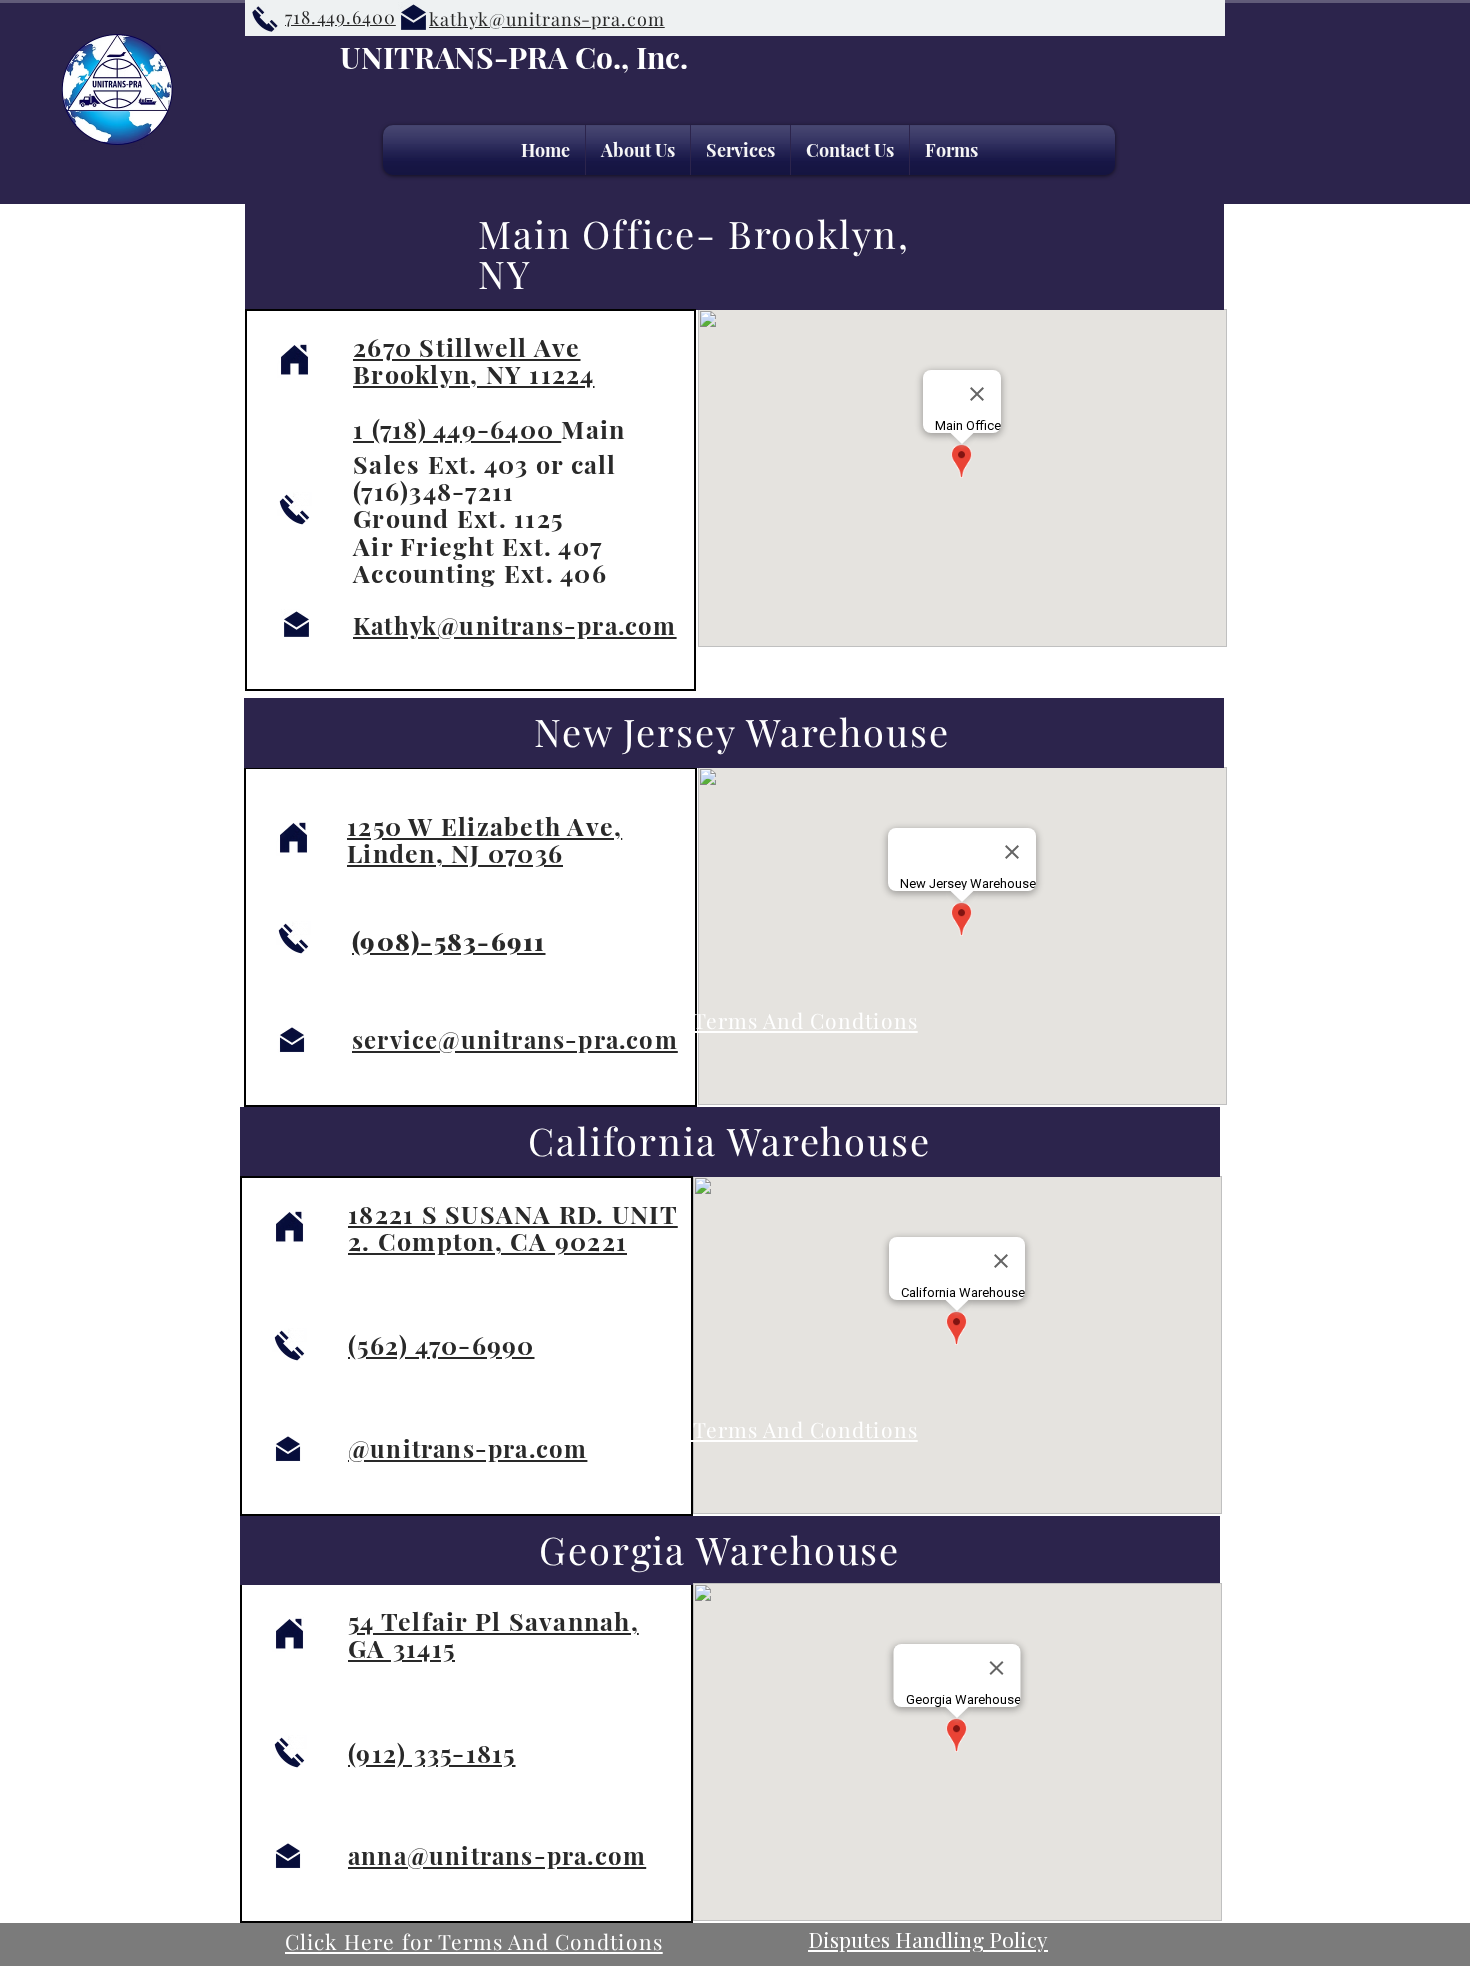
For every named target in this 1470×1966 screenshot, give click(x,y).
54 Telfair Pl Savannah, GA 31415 (493, 1634)
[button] (740, 150)
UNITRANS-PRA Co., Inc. (514, 57)
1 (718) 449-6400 (457, 428)
